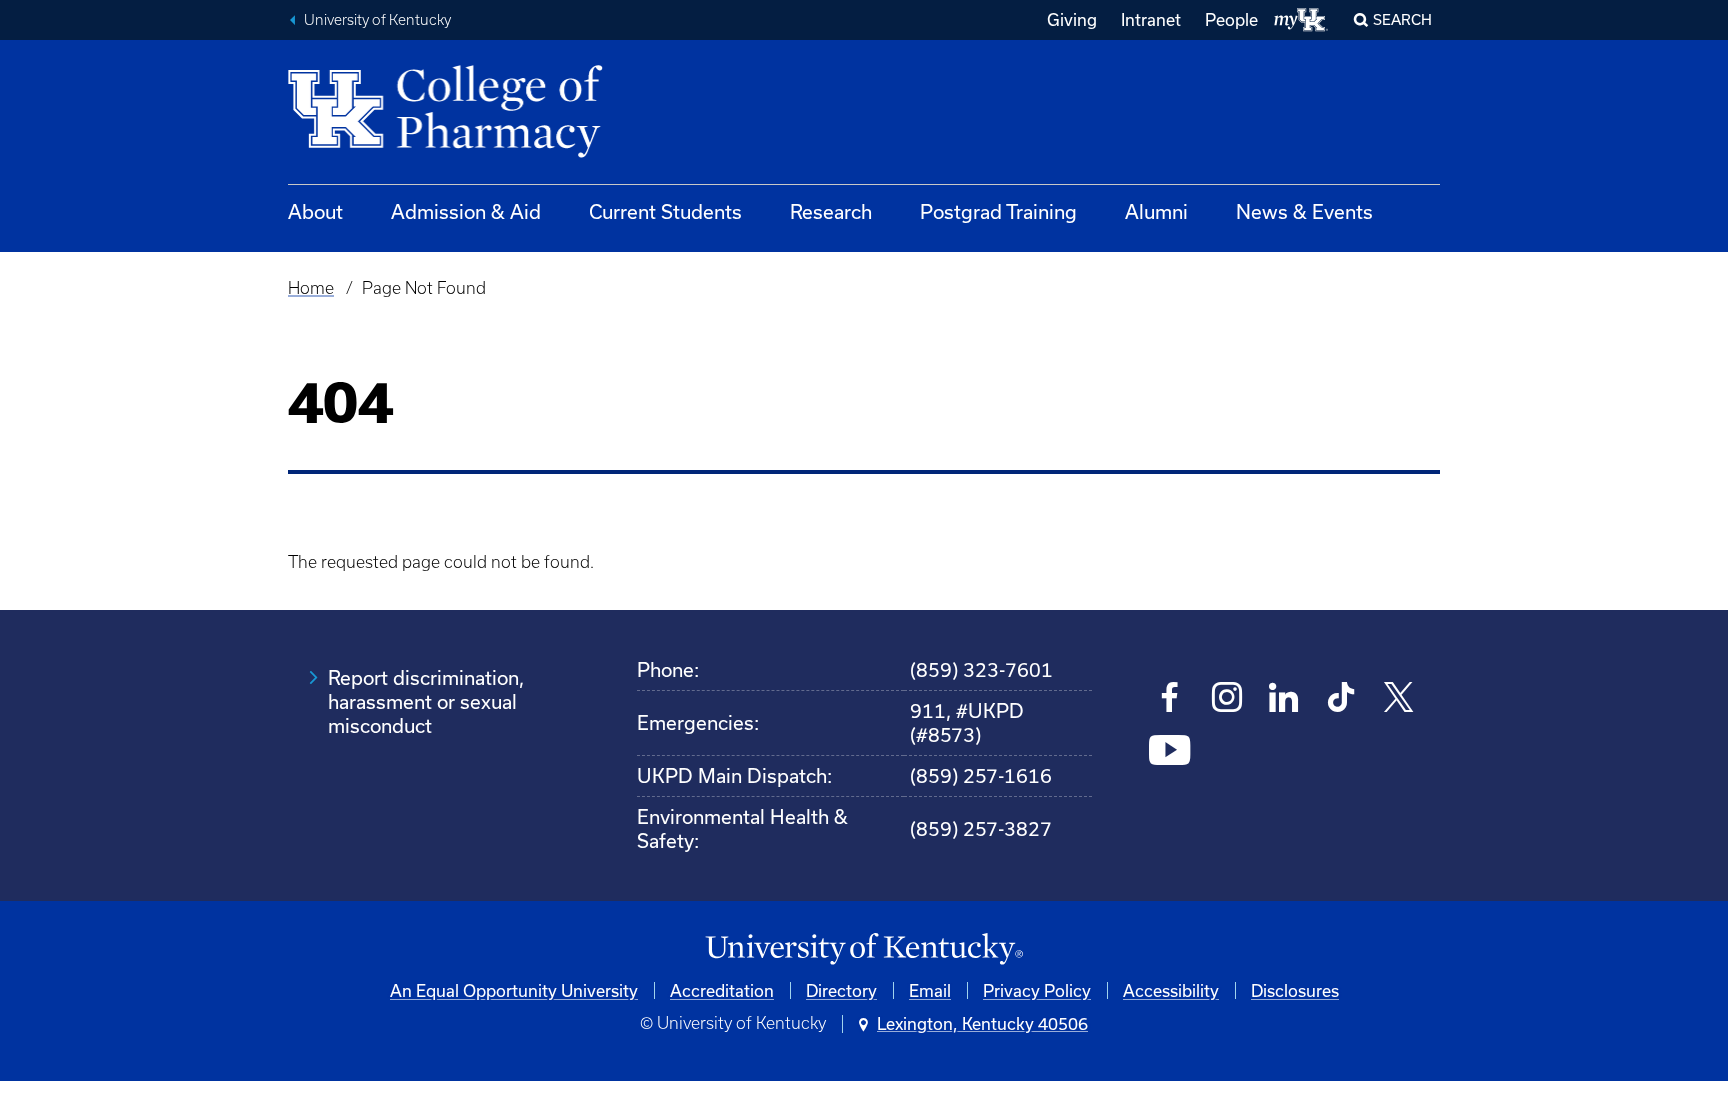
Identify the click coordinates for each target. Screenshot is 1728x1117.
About (315, 211)
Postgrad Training (998, 211)
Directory (841, 990)
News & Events (1304, 211)
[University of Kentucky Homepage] (864, 949)
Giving (1072, 19)
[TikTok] (1341, 699)
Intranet (1151, 19)
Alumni (1156, 211)
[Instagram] (1227, 699)
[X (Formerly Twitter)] (1398, 699)
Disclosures (1295, 990)
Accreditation (722, 990)
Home (311, 288)
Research (831, 211)
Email (930, 990)
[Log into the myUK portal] (1301, 20)
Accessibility (1171, 990)
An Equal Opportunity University (514, 990)
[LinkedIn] (1284, 699)
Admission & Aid (466, 211)
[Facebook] (1170, 699)
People (1231, 19)
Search (1402, 19)
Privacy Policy (1037, 990)
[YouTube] (1170, 752)
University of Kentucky (377, 20)
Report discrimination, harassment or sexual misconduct (426, 701)
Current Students (665, 211)
